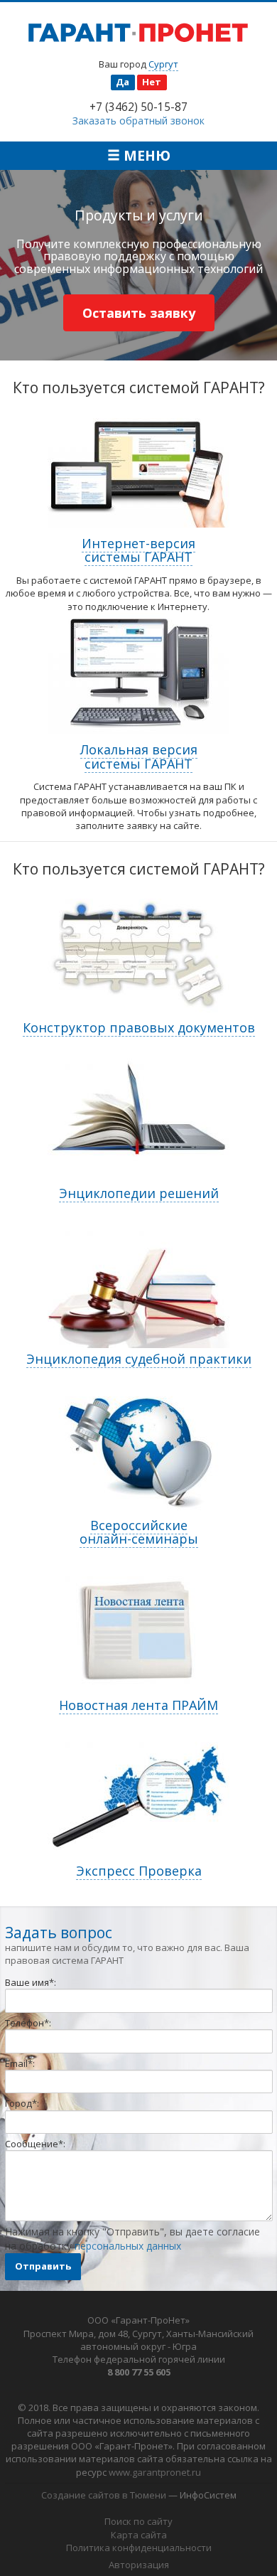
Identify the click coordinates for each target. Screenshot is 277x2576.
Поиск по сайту (138, 2521)
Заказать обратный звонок (138, 121)
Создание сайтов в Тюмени (104, 2495)
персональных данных (128, 2246)
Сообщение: (35, 2144)
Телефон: (28, 2023)
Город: (22, 2103)
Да (123, 82)
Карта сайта (139, 2535)
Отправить (43, 2266)
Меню (145, 155)
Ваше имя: (31, 1982)
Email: (20, 2063)
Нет (152, 82)
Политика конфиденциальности (139, 2548)
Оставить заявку (139, 313)
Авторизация (139, 2565)
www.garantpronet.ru (155, 2472)
